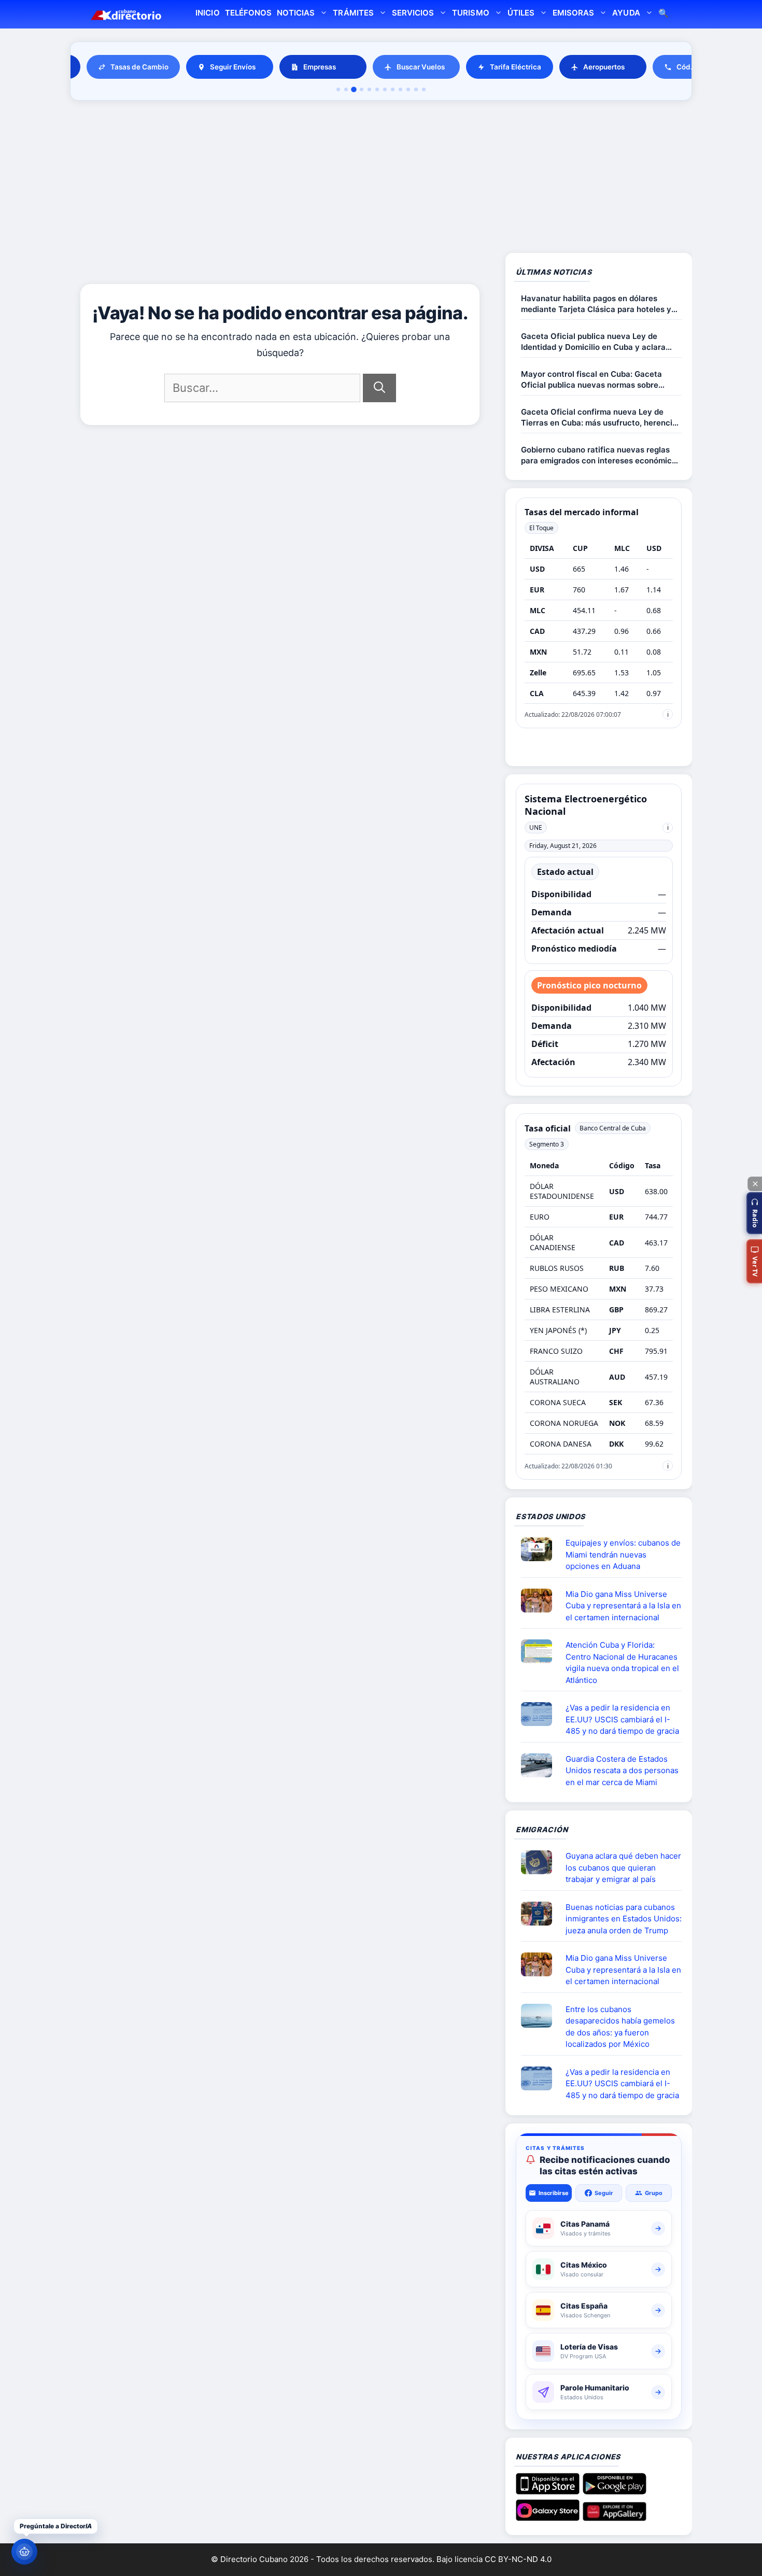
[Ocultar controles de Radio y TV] (755, 1184)
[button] (754, 1213)
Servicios (413, 13)
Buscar (664, 14)
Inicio (207, 13)
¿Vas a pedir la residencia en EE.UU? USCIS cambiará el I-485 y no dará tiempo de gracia (622, 1719)
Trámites (353, 13)
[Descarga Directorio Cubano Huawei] (615, 2517)
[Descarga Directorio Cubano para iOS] (548, 2490)
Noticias (296, 13)
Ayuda (626, 13)
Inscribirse (554, 2193)
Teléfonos (248, 13)
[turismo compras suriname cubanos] (541, 1862)
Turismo (470, 13)
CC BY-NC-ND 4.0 (518, 2559)
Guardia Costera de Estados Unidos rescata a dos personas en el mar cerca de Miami (622, 1771)
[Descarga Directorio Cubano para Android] (615, 2490)
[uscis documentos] (541, 1714)
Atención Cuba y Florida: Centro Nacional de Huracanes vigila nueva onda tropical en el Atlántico (622, 1662)
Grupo (654, 2193)
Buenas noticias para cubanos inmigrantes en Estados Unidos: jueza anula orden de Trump (624, 1919)
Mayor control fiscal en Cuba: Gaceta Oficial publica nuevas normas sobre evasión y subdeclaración (591, 380)
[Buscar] (379, 388)
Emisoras (573, 13)
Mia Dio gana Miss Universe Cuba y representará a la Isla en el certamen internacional (623, 1606)
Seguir (604, 2193)
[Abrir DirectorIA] (24, 2552)
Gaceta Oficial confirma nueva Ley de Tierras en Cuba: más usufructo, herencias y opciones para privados (601, 417)
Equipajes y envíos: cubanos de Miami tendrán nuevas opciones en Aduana (623, 1554)
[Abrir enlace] (541, 1549)
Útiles (521, 13)
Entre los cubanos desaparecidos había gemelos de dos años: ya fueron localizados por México (620, 2027)
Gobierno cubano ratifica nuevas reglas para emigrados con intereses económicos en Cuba (601, 455)
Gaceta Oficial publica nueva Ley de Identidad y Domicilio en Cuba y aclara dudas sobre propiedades (593, 342)
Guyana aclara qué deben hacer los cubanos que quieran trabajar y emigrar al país (623, 1867)
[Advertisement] (381, 178)
